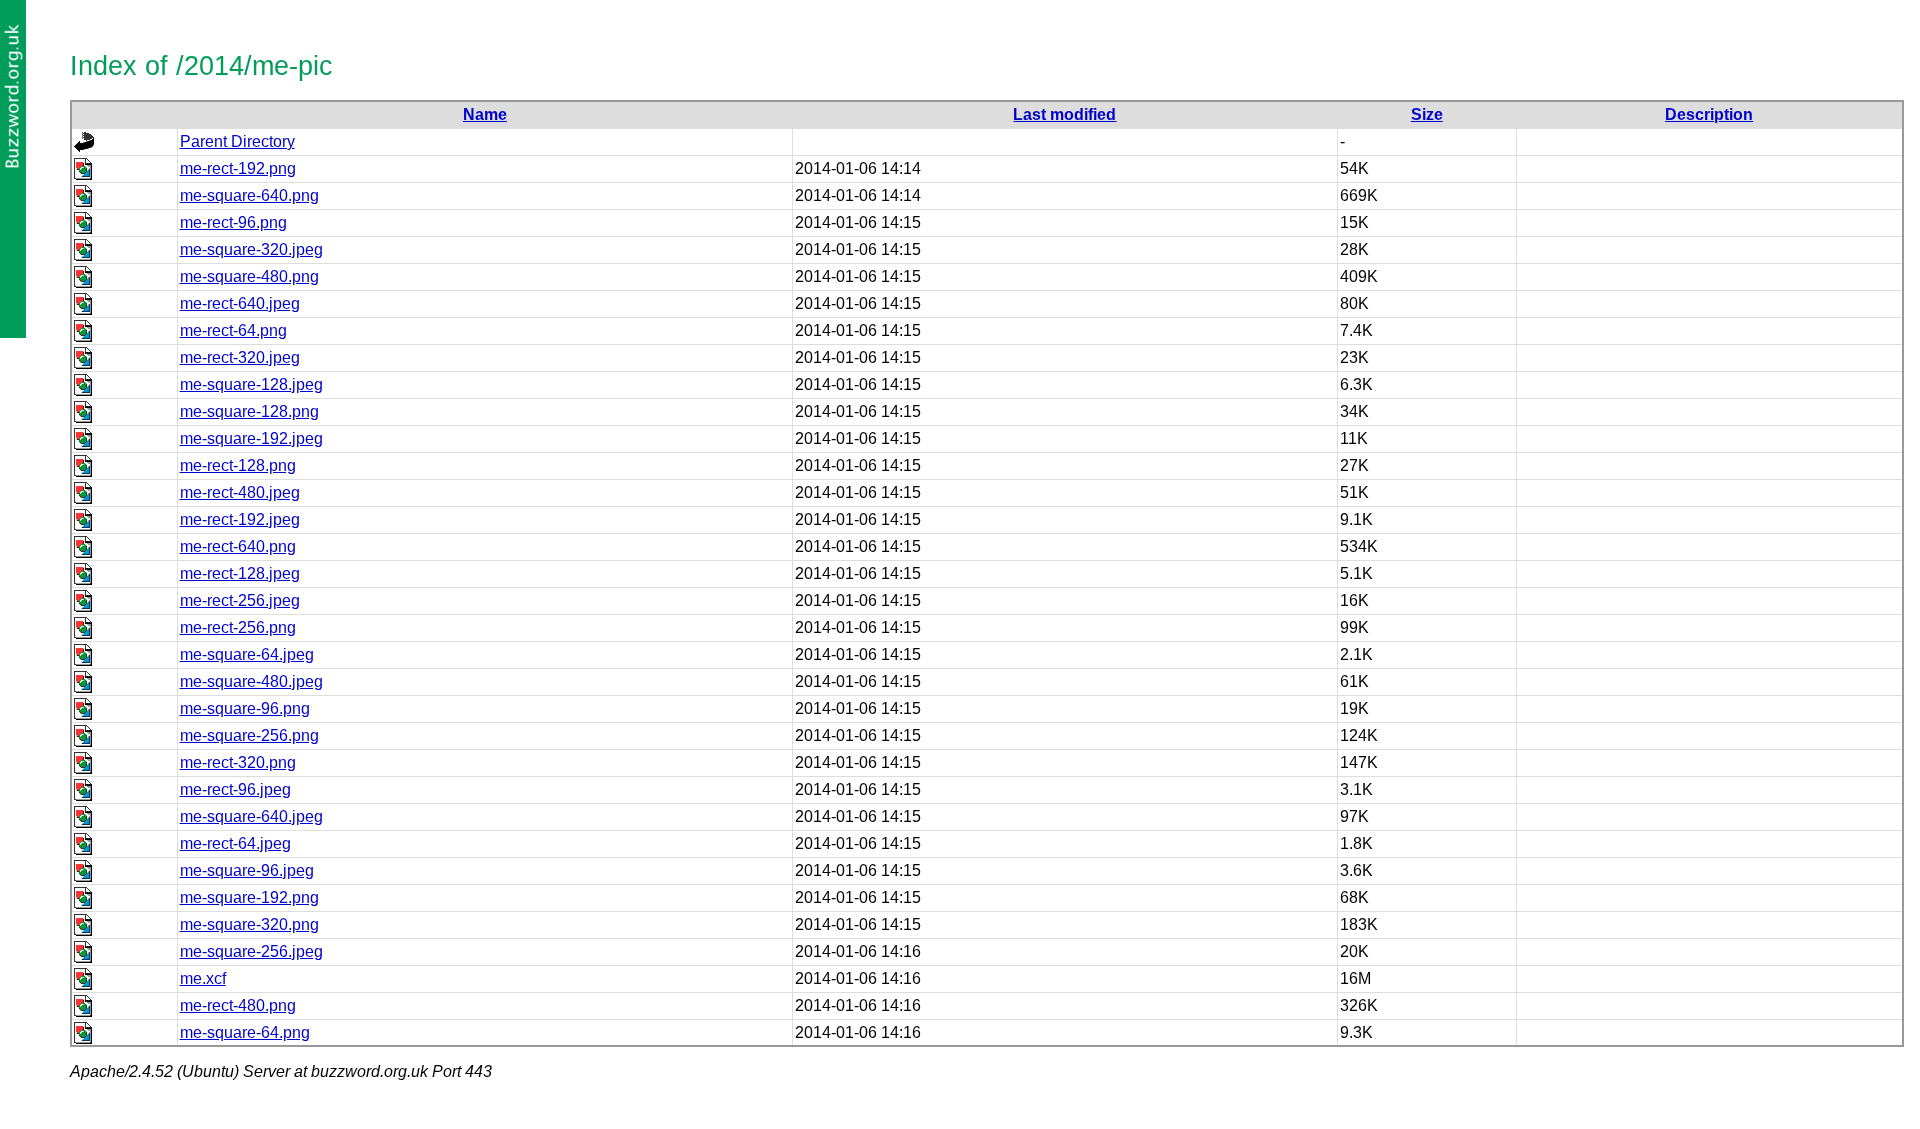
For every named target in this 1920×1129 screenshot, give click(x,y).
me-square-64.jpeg (247, 654)
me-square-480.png (249, 276)
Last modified (1064, 114)
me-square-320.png (249, 924)
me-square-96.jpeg (247, 870)
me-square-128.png (249, 411)
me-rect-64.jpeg (235, 843)
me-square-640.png (249, 195)
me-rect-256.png (238, 627)
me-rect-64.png (233, 330)
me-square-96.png (245, 708)
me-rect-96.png (233, 222)
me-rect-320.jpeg (240, 357)
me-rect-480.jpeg (240, 492)
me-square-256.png (249, 735)
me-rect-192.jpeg (240, 519)
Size (1427, 114)
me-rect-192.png (238, 168)
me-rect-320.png (238, 762)
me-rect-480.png (238, 1005)
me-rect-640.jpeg (240, 303)
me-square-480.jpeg (251, 681)
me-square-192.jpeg (251, 438)
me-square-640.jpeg (251, 816)
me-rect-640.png (238, 546)
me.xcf (203, 978)
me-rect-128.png (238, 465)
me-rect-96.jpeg (235, 789)
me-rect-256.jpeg (240, 600)
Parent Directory (237, 141)
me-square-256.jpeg (251, 951)
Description (1709, 114)
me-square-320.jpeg (251, 249)
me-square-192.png (249, 897)
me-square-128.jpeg (251, 384)
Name (485, 114)
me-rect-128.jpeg (240, 573)
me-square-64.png (245, 1032)
